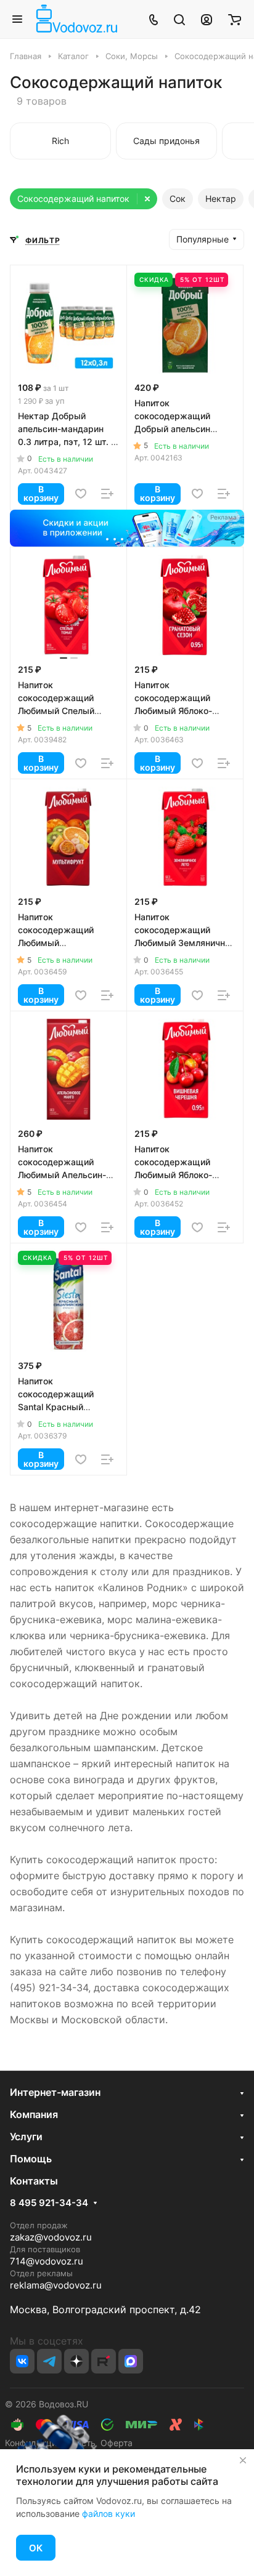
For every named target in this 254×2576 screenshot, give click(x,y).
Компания (34, 2114)
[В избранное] (81, 494)
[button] (109, 540)
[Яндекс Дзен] (76, 2361)
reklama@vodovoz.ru (56, 2285)
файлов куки (109, 2514)
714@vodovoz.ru (47, 2261)
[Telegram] (49, 2361)
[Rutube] (104, 2361)
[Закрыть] (243, 2460)
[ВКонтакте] (22, 2361)
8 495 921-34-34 (49, 2203)
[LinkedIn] (131, 2361)
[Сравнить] (107, 494)
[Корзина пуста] (235, 19)
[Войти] (207, 19)
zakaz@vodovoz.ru (51, 2237)
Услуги (26, 2137)
